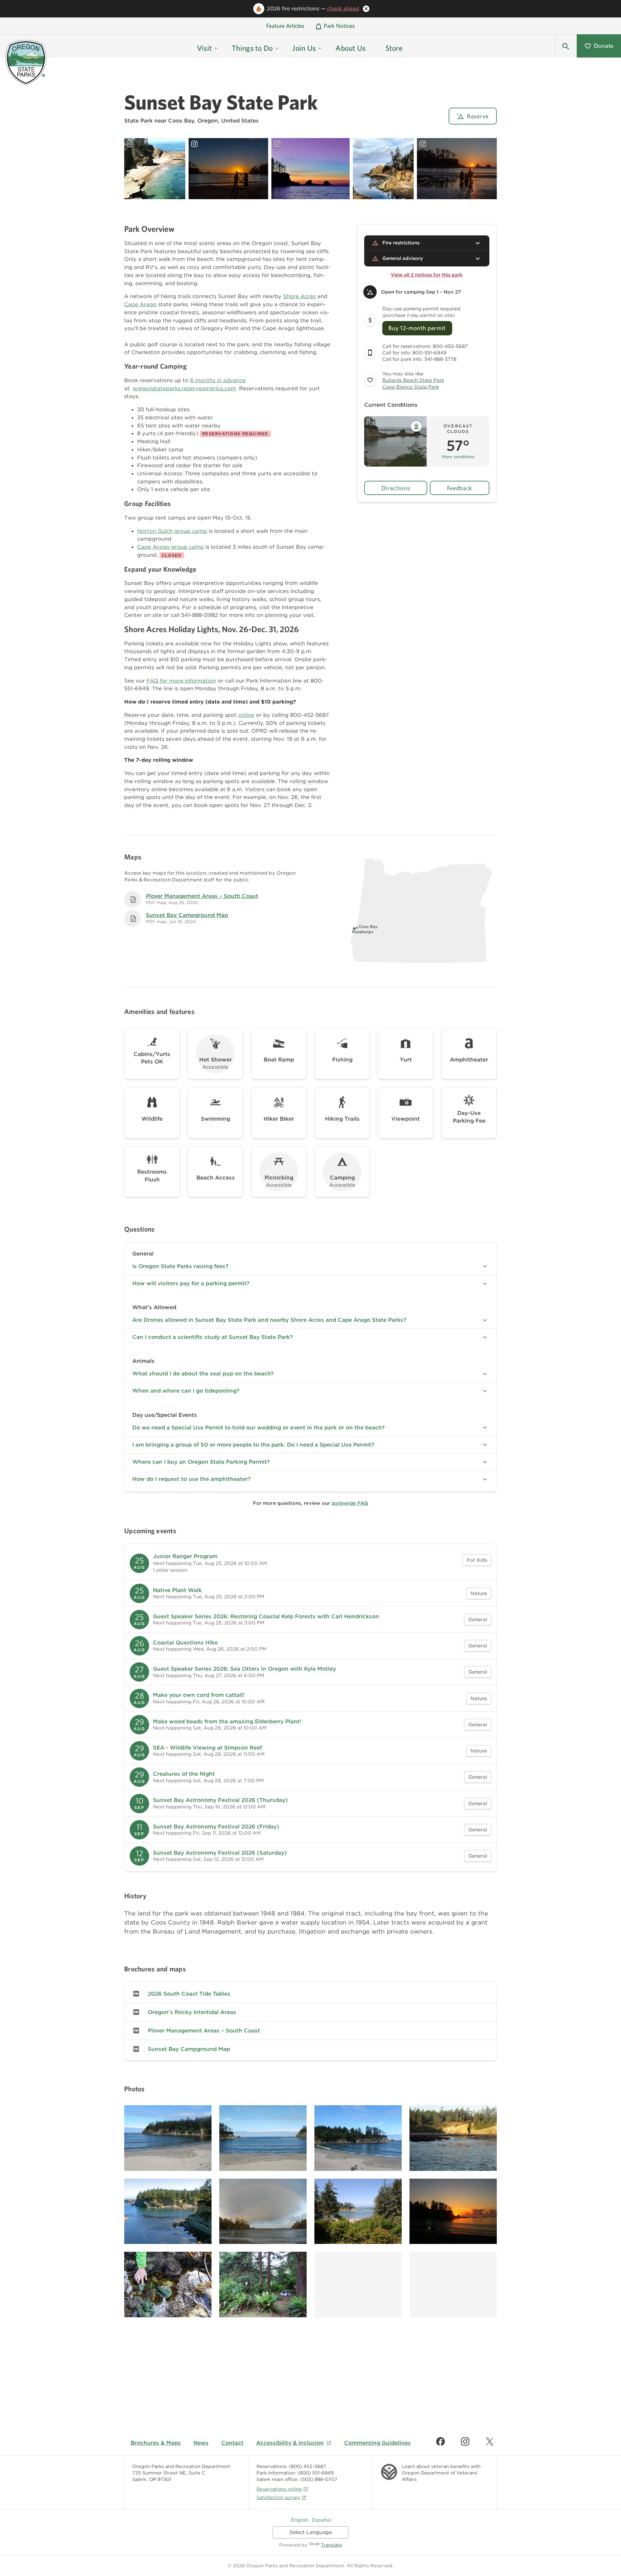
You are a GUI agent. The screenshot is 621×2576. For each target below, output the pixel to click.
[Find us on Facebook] (441, 2441)
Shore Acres (299, 296)
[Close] (366, 9)
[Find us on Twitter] (490, 2441)
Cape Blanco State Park (411, 387)
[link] (310, 1563)
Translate (332, 2545)
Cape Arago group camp (170, 547)
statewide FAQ (350, 1503)
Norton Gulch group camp (172, 531)
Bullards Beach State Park (413, 380)
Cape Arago (140, 304)
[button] (566, 46)
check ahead (343, 9)
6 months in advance (218, 380)
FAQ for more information (181, 681)
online (246, 715)
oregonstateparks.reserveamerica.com (185, 388)
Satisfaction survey (278, 2497)
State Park (138, 121)
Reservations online (279, 2489)
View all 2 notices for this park (427, 275)
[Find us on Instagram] (465, 2441)
